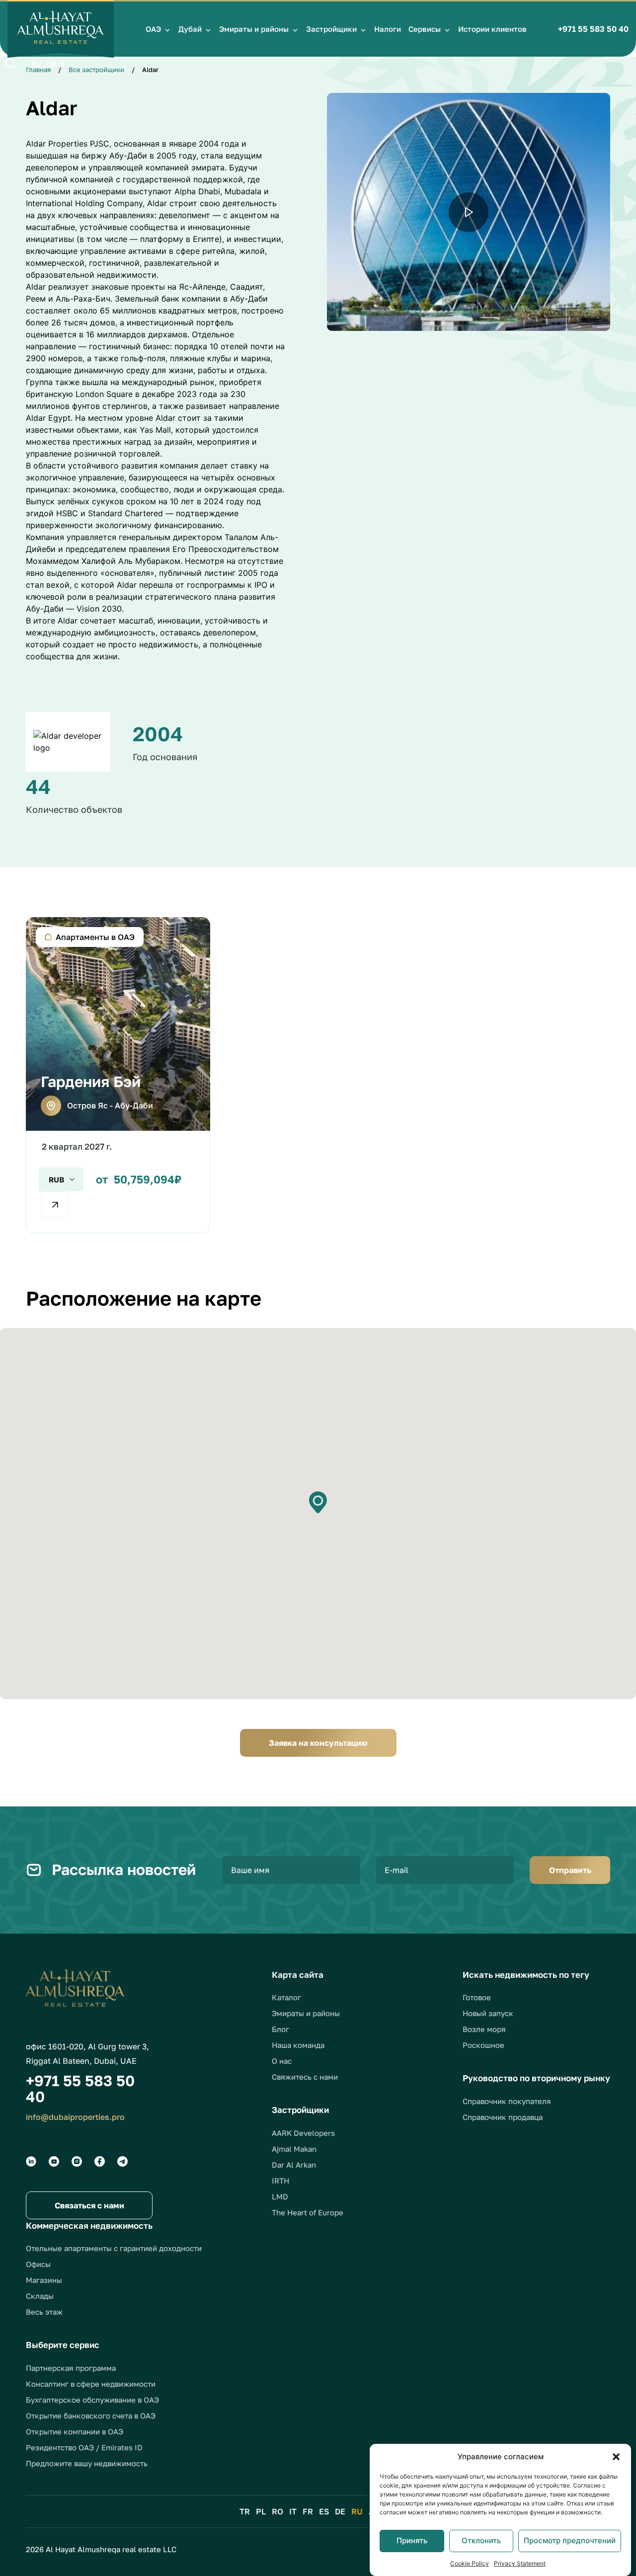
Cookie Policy (470, 2563)
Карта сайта (298, 1975)
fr (308, 2511)
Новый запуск (488, 2013)
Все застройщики (96, 70)
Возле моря (484, 2029)
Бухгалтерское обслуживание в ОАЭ (92, 2400)
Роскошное (483, 2045)
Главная (38, 70)
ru (357, 2511)
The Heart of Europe (308, 2212)
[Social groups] (31, 2161)
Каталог (286, 1997)
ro (278, 2511)
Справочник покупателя (507, 2101)
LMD (280, 2196)
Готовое (477, 1997)
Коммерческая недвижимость (89, 2225)
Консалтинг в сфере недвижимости (91, 2384)
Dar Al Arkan (294, 2165)
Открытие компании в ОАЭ (75, 2431)
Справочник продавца (503, 2117)
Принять (412, 2540)
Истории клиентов (492, 29)
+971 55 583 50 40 (593, 29)
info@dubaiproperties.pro (75, 2117)
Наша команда (298, 2045)
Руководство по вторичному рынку (536, 2078)
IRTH (280, 2181)
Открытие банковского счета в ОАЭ (91, 2416)
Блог (280, 2029)
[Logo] (61, 29)
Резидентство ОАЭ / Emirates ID (84, 2447)
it (293, 2511)
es (324, 2511)
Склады (40, 2296)
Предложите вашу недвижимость (87, 2463)
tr (245, 2511)
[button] (616, 2457)
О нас (282, 2061)
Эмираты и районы (254, 29)
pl (261, 2511)
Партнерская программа (71, 2368)
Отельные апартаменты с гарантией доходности (114, 2248)
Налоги (388, 29)
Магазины (44, 2280)
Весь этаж (44, 2312)
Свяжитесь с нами (305, 2077)
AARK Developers (303, 2133)
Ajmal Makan (294, 2149)
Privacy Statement (520, 2563)
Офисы (38, 2264)
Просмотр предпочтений (570, 2540)
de (340, 2511)
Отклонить (481, 2540)
